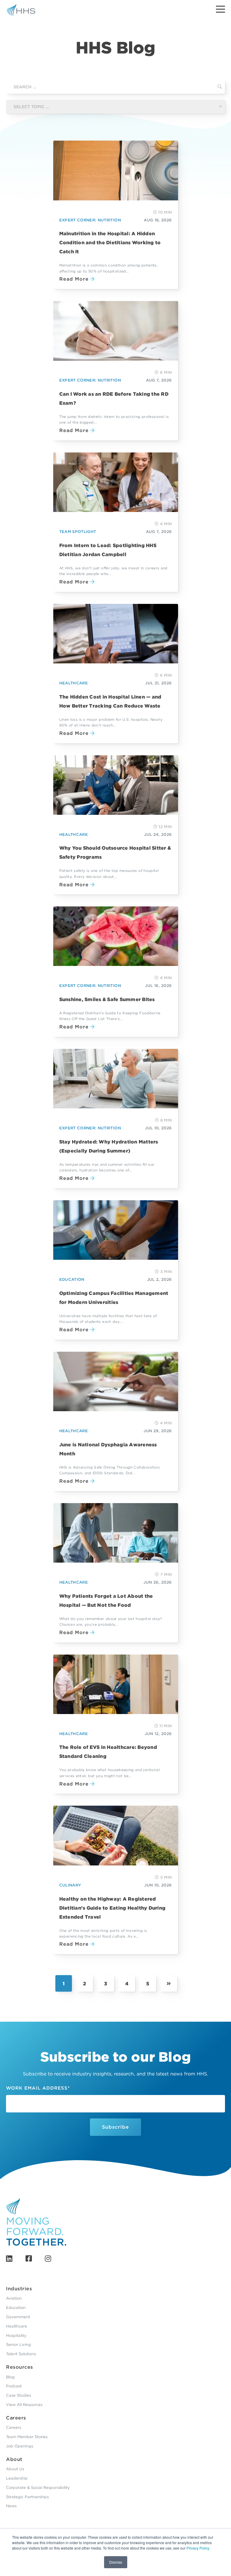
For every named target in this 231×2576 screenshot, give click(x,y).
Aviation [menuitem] (14, 2298)
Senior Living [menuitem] (18, 2345)
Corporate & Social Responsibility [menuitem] (38, 2488)
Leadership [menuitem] (17, 2478)
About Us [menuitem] (15, 2469)
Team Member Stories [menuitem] (27, 2437)
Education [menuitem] (16, 2308)
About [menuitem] (14, 2459)
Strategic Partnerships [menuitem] (27, 2497)
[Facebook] (29, 2259)
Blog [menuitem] (10, 2377)
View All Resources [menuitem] (24, 2405)
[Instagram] (48, 2259)
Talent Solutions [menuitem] (21, 2354)
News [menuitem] (11, 2506)
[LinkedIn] (9, 2259)
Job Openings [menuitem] (20, 2446)
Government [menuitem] (18, 2317)
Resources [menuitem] (20, 2367)
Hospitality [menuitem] (16, 2335)
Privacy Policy (198, 2548)
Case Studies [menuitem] (18, 2395)
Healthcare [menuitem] (17, 2326)
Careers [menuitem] (16, 2418)
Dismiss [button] (116, 2562)
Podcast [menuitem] (14, 2386)
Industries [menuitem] (19, 2289)
